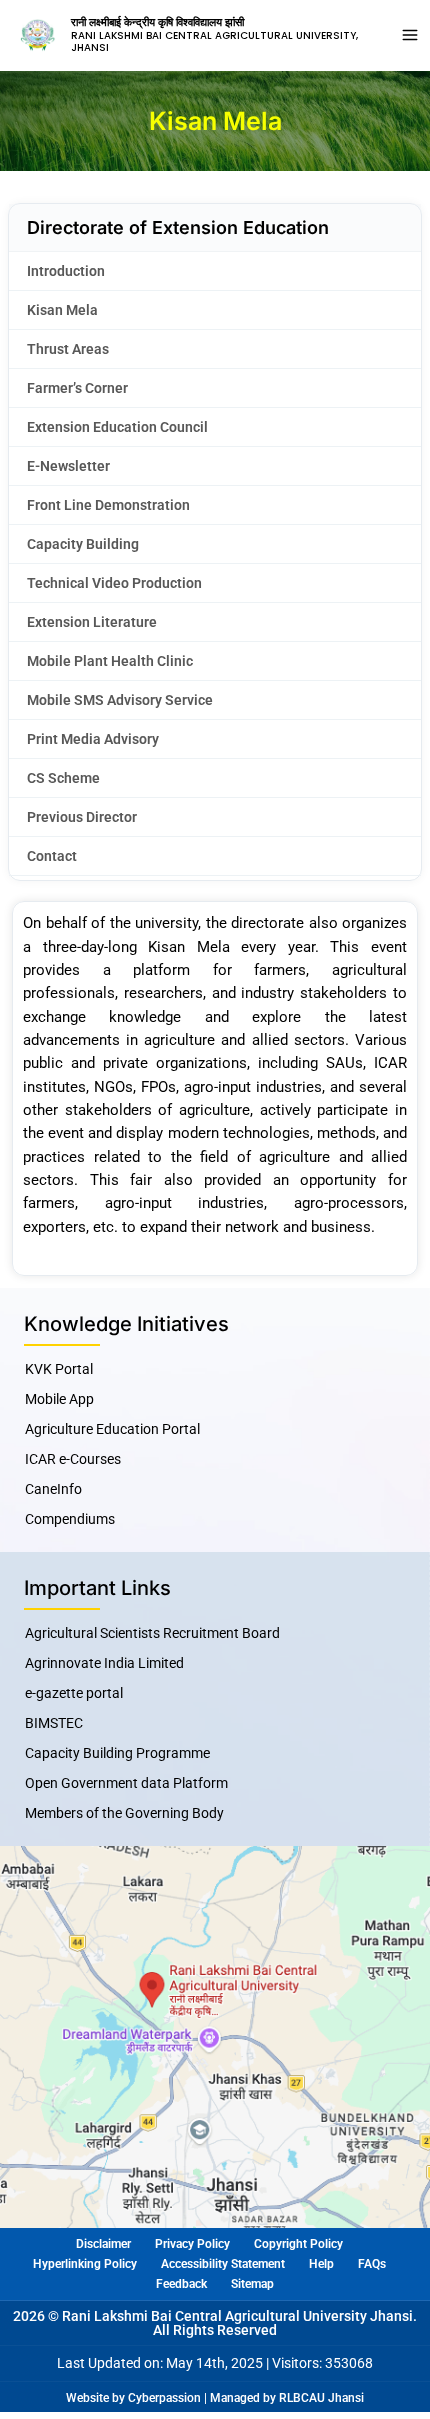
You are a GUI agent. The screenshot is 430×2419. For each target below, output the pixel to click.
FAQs (372, 2264)
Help (321, 2264)
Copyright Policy (298, 2244)
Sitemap (252, 2284)
